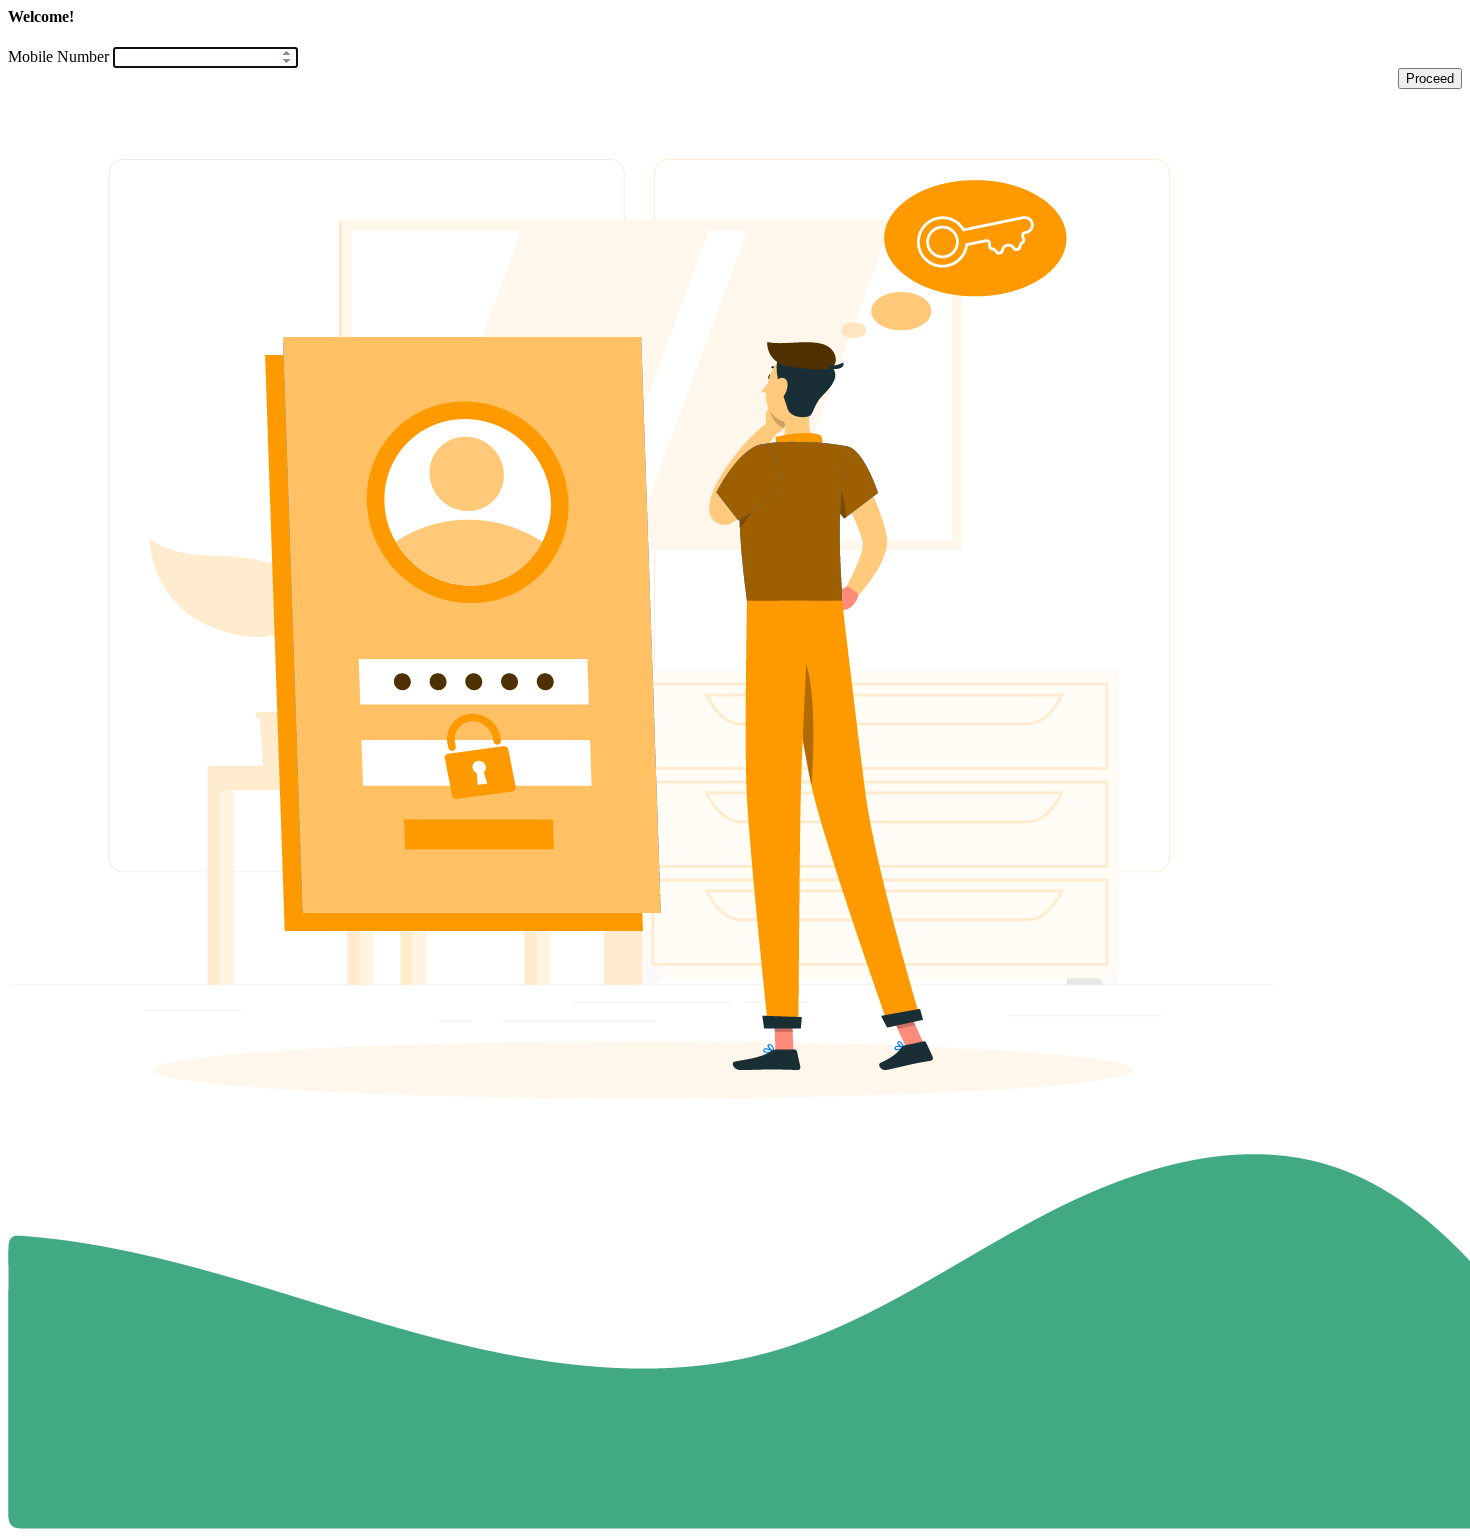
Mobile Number (58, 56)
